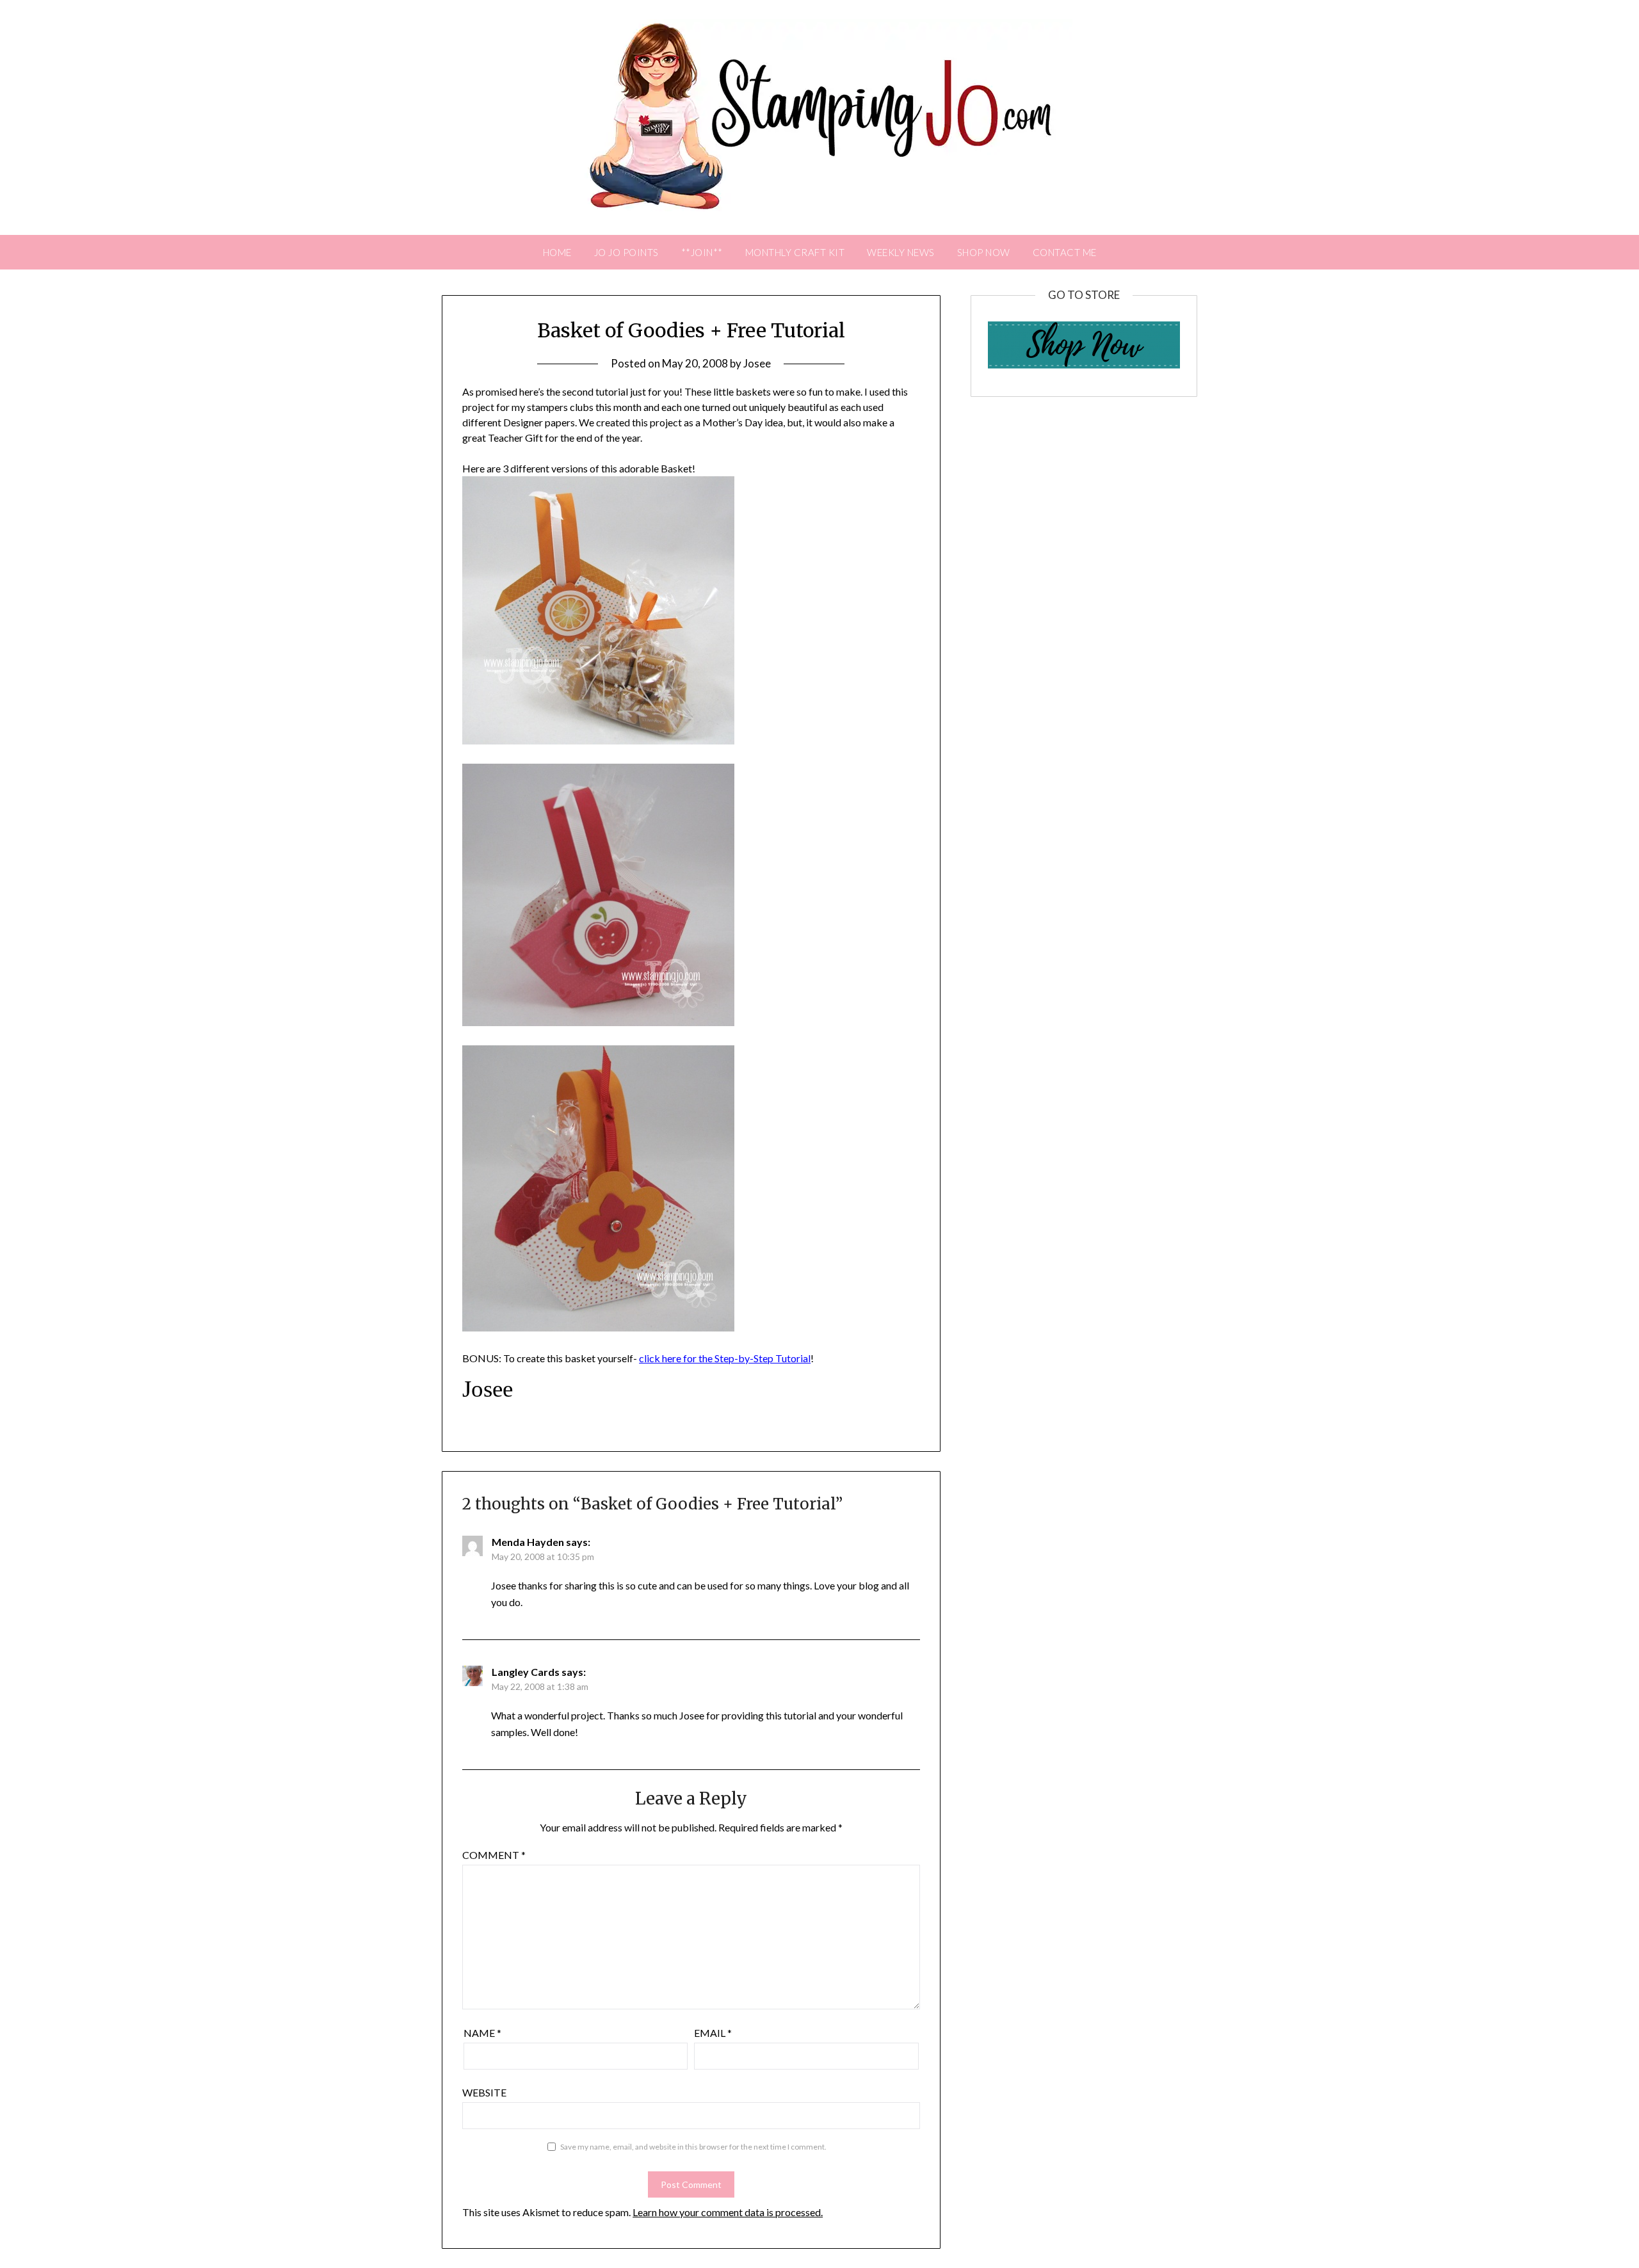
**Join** (702, 252)
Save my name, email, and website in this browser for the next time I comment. (693, 2147)
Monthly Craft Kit (795, 252)
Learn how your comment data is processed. (728, 2212)
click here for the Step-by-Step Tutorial (725, 1358)
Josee (757, 363)
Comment (494, 1855)
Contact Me (1065, 252)
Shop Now (984, 252)
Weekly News (901, 252)
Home (557, 252)
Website (484, 2092)
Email (713, 2033)
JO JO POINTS (626, 252)
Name (482, 2033)
